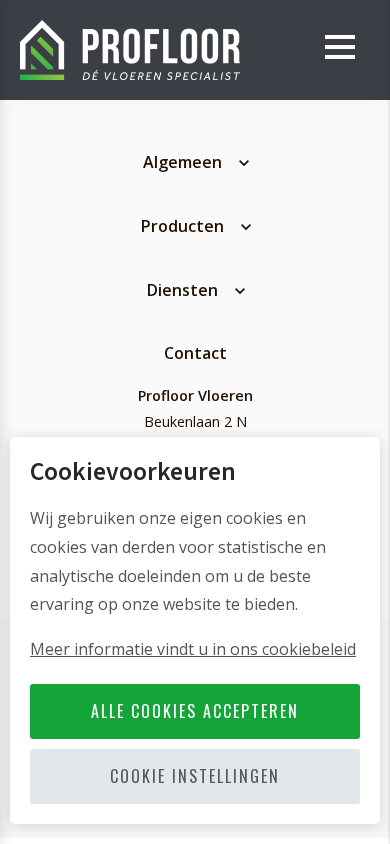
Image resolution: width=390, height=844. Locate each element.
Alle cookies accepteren (195, 711)
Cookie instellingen (195, 776)
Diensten (182, 290)
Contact (195, 353)
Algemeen (182, 162)
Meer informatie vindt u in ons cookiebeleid (193, 649)
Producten (182, 226)
